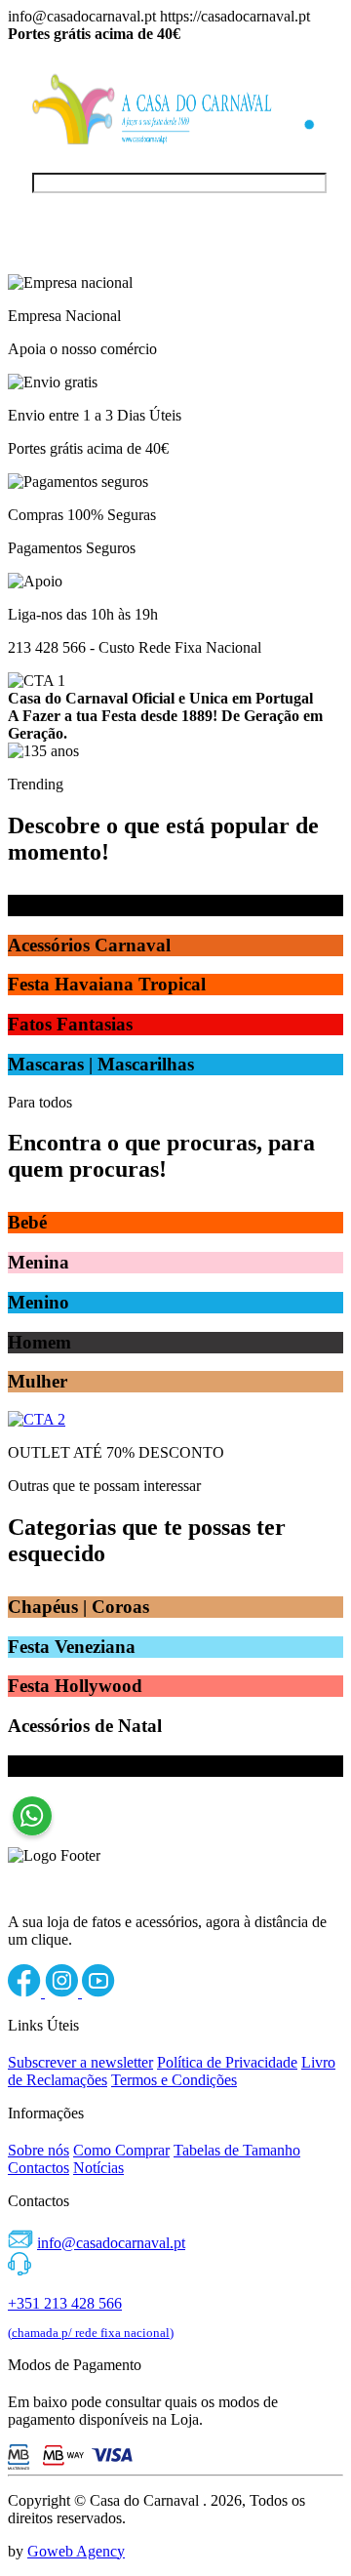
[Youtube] (98, 1992)
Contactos (39, 2168)
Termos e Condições (174, 2080)
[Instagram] (63, 1992)
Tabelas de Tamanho (237, 2150)
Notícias (98, 2168)
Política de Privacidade (227, 2062)
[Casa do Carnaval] (152, 139)
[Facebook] (26, 1992)
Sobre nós (39, 2150)
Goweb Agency (76, 2551)
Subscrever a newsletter (80, 2062)
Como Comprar (121, 2150)
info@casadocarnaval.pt (111, 2243)
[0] (303, 144)
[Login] (303, 101)
